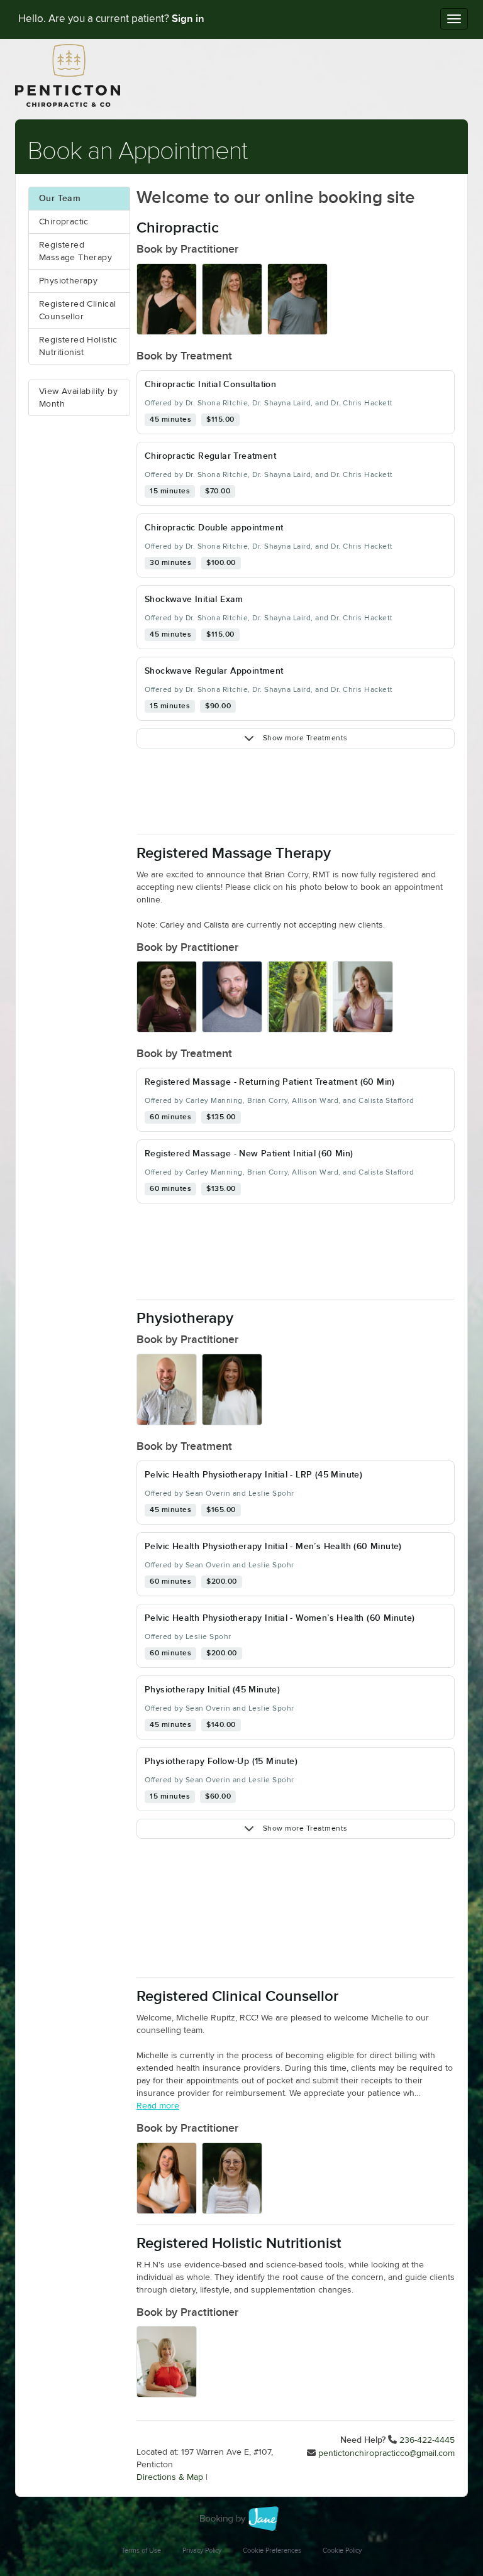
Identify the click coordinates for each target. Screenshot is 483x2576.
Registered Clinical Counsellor (78, 310)
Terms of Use (141, 2551)
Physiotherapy (68, 281)
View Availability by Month (78, 398)
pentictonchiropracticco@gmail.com (386, 2453)
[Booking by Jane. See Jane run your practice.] (241, 2519)
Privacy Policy (202, 2551)
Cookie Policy (342, 2551)
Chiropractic (64, 222)
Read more (158, 2106)
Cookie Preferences (272, 2551)
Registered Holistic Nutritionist (78, 346)
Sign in (188, 19)
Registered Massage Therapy (75, 251)
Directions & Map (170, 2477)
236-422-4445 (427, 2440)
